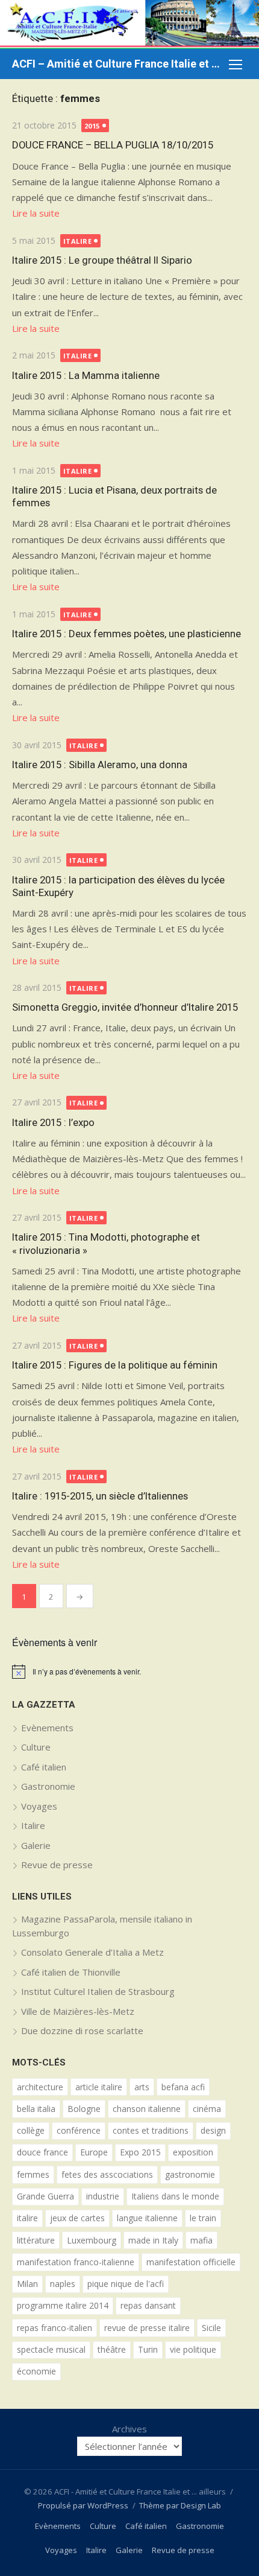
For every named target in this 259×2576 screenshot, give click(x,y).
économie (36, 2371)
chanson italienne (147, 2109)
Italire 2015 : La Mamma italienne (86, 375)
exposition (193, 2152)
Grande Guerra (45, 2196)
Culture (36, 1747)
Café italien (44, 1767)
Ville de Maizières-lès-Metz (78, 2011)
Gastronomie (48, 1786)
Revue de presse (57, 1865)
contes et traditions (151, 2130)
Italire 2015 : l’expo (53, 1122)
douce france (42, 2152)
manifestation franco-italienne (76, 2262)
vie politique (193, 2349)
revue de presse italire (147, 2328)
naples (63, 2284)
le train (203, 2218)
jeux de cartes (77, 2218)
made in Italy (153, 2240)
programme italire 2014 (63, 2305)
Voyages (39, 1806)
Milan (27, 2284)
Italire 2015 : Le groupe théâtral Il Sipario (102, 260)
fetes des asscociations (107, 2174)
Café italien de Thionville (71, 1972)
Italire (78, 241)
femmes (33, 2174)
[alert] (129, 1671)
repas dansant (148, 2305)
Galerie (36, 1845)
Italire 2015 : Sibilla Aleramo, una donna (100, 765)
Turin (148, 2349)
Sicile (211, 2328)
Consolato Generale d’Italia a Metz (92, 1952)
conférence (79, 2130)
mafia (201, 2240)
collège (31, 2130)
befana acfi (183, 2087)
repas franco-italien (55, 2328)
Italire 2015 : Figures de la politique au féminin (115, 1365)
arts (142, 2087)
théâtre (112, 2349)
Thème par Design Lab (180, 2505)
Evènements (47, 1728)
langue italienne (147, 2218)
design (213, 2130)
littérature (36, 2240)
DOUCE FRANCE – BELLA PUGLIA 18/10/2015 (113, 145)
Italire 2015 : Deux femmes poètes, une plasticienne (126, 634)
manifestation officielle (191, 2262)
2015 (92, 126)
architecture (40, 2087)
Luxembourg (92, 2240)
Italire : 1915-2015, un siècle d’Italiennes (100, 1496)
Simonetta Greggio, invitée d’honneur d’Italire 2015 (125, 1007)
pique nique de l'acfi (126, 2284)
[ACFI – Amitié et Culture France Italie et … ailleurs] (129, 24)
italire (27, 2218)
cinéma (207, 2109)
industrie (103, 2196)
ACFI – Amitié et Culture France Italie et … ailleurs (117, 64)
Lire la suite (36, 213)
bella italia (36, 2109)
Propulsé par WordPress (83, 2505)
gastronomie (190, 2174)
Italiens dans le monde (175, 2196)
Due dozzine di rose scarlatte (82, 2031)
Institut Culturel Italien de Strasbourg (98, 1991)
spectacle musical (51, 2349)
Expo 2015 (140, 2152)
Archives (129, 2429)
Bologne (84, 2109)
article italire (99, 2087)
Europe (94, 2152)
